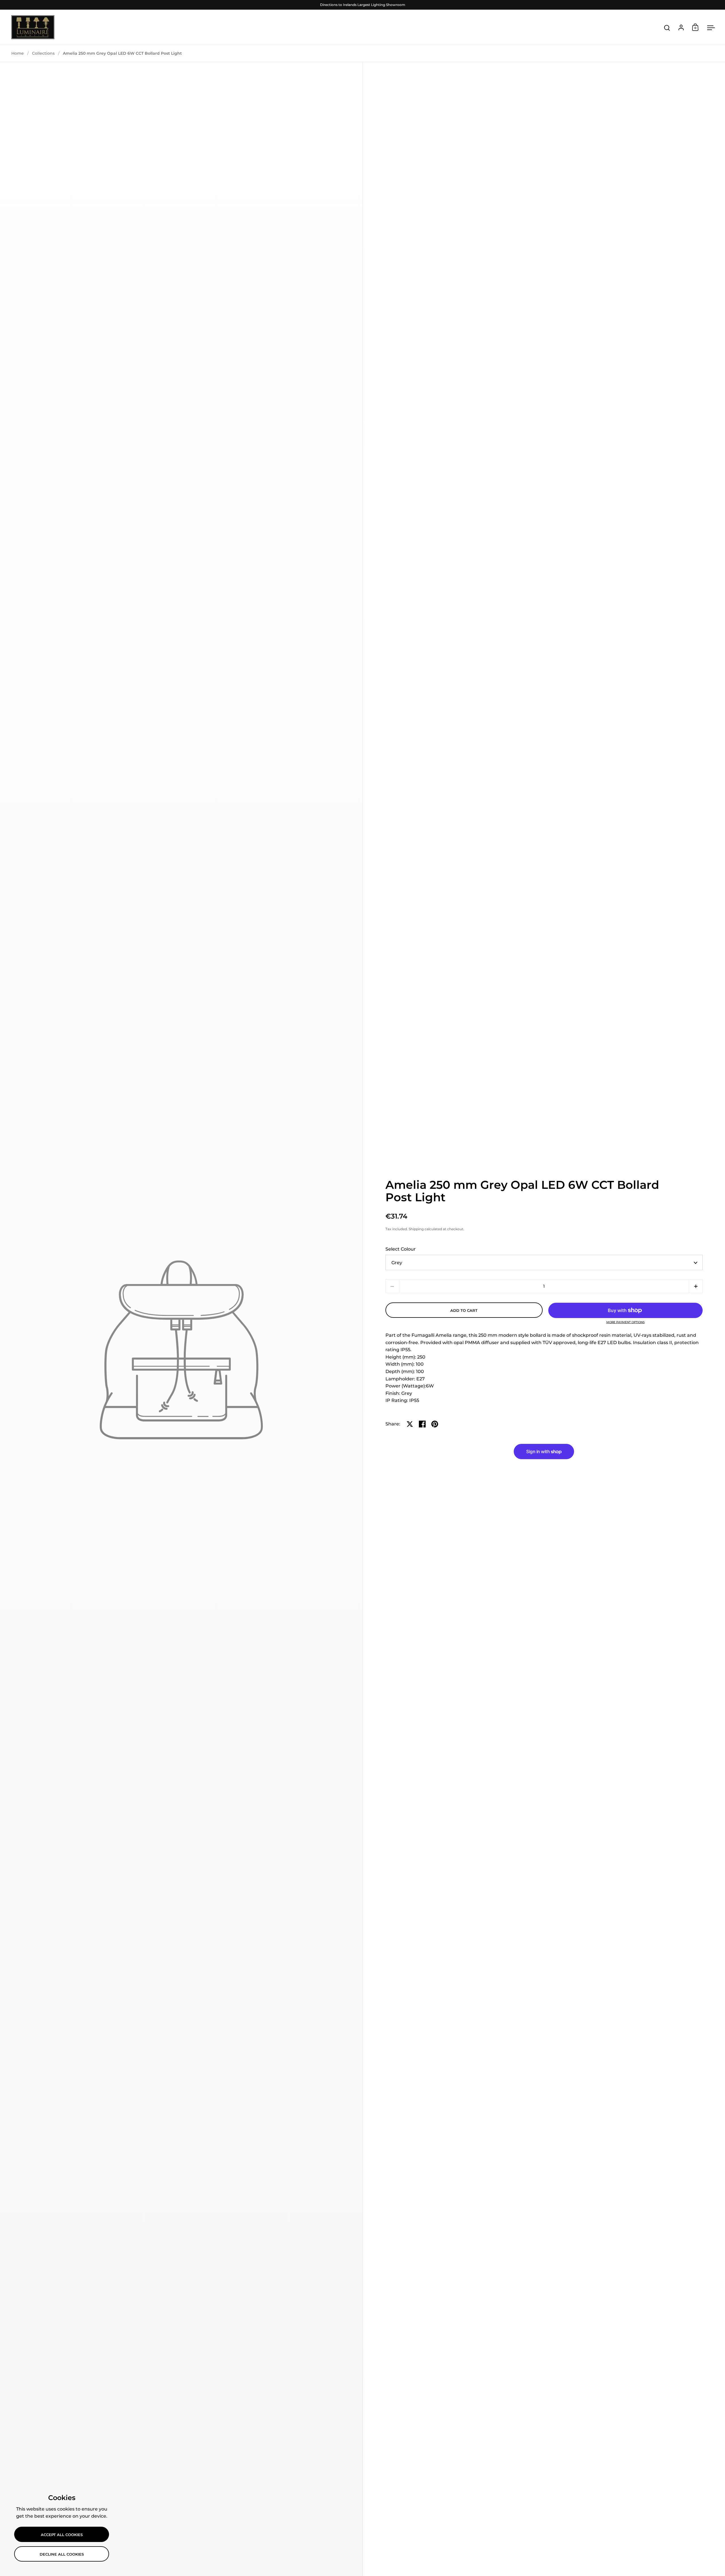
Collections (43, 53)
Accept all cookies (62, 2535)
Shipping (416, 1229)
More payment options (625, 1322)
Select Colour (401, 1249)
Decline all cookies (62, 2554)
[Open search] (667, 28)
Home (18, 53)
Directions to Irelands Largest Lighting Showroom (363, 5)
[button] (696, 1286)
